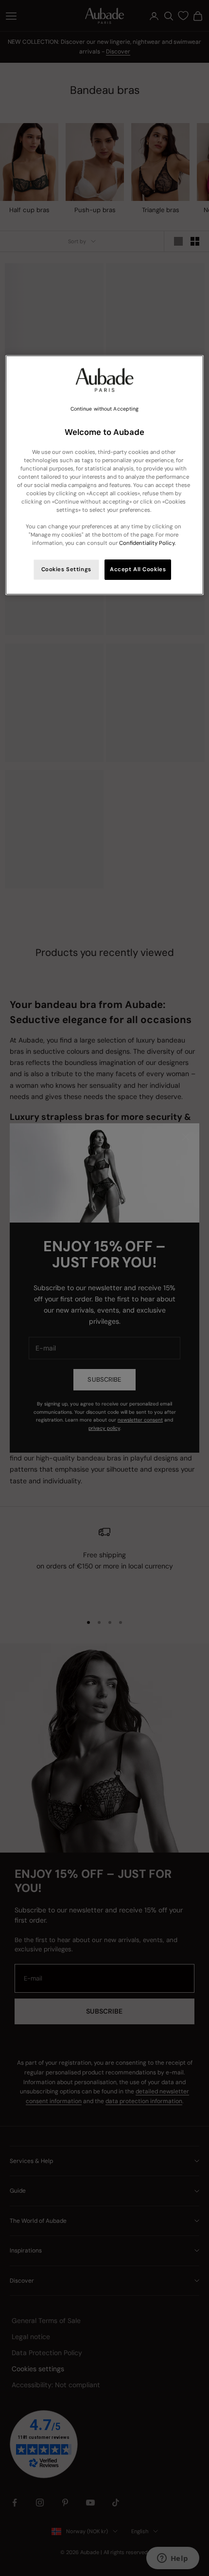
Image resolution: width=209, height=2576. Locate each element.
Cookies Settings (66, 569)
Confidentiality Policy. (147, 543)
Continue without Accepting (105, 409)
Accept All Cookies (138, 569)
